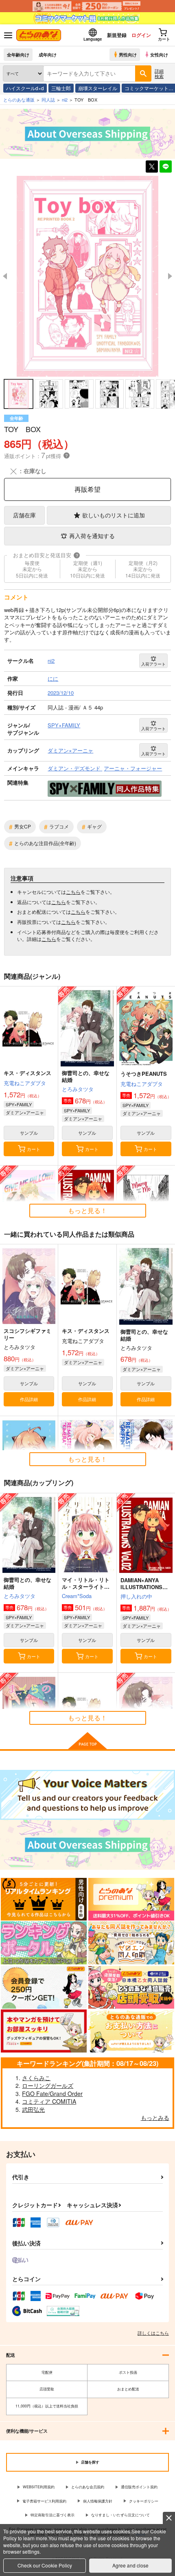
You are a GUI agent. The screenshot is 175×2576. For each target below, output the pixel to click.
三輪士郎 (61, 88)
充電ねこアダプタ (25, 1083)
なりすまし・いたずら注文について (120, 2515)
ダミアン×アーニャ (25, 1112)
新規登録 (117, 35)
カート (34, 1149)
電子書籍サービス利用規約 (44, 2501)
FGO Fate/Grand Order (52, 2094)
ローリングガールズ (48, 2085)
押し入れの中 (136, 1596)
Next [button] (170, 276)
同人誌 (48, 99)
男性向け (128, 54)
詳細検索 (159, 73)
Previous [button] (5, 276)
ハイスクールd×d (25, 88)
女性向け (159, 54)
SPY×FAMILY (19, 1104)
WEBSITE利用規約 (39, 2487)
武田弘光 (33, 2109)
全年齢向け (18, 54)
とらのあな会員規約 (88, 2487)
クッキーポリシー (144, 2501)
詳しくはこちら (153, 2333)
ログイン (141, 35)
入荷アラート (153, 664)
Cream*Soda (77, 1596)
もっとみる (155, 2117)
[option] (87, 276)
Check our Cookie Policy (45, 2565)
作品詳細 (29, 1399)
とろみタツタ (78, 1089)
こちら (73, 892)
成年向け (48, 54)
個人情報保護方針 (98, 2501)
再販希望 (87, 489)
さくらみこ (36, 2078)
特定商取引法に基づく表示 (52, 2515)
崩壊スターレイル (98, 88)
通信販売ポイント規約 (139, 2487)
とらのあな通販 (19, 99)
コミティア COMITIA (49, 2101)
